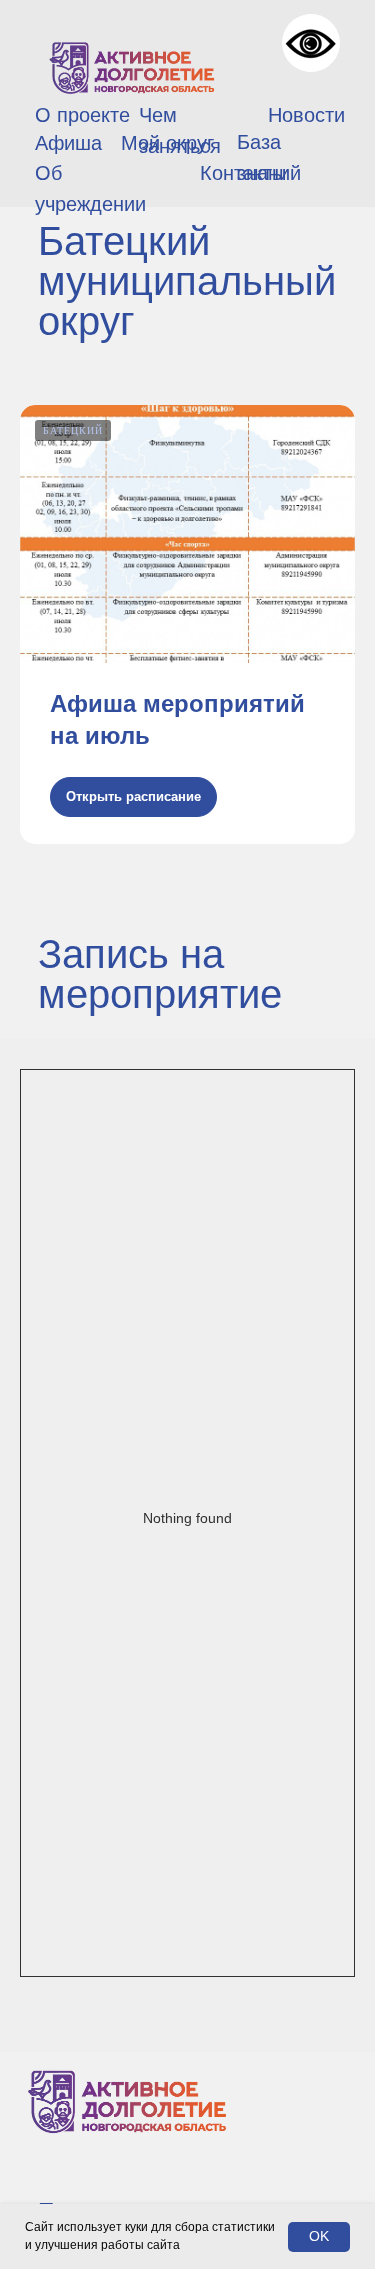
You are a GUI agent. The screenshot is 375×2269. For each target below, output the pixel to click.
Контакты (243, 173)
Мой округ (167, 143)
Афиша (68, 143)
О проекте (82, 115)
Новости (306, 115)
